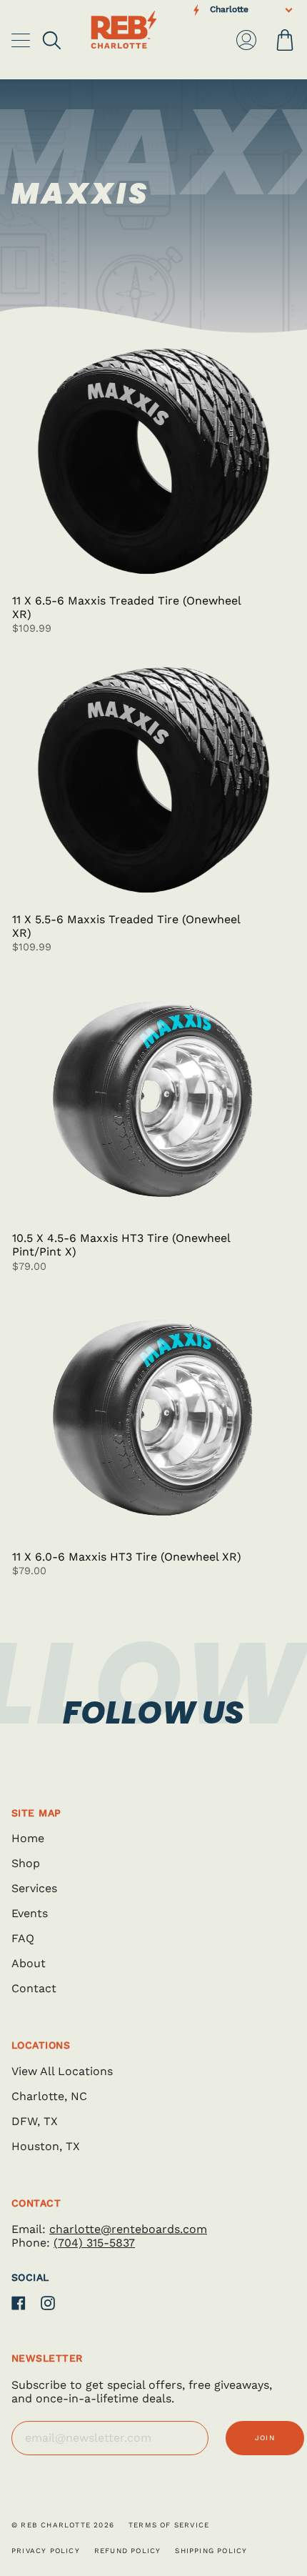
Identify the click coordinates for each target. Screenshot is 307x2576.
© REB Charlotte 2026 (63, 2525)
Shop (26, 1863)
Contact (34, 1988)
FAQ (23, 1938)
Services (34, 1888)
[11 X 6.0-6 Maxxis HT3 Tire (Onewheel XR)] (153, 1417)
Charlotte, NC (49, 2096)
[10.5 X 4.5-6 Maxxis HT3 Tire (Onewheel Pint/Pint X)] (153, 1098)
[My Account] (246, 40)
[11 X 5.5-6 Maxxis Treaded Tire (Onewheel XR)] (153, 780)
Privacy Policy (46, 2551)
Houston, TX (46, 2146)
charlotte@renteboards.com (128, 2229)
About (29, 1963)
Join (265, 2438)
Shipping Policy (211, 2551)
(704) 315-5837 (94, 2243)
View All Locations (62, 2071)
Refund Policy (128, 2551)
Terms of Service (169, 2525)
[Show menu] (22, 40)
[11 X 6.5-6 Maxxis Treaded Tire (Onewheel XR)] (153, 461)
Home (28, 1838)
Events (30, 1913)
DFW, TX (35, 2121)
